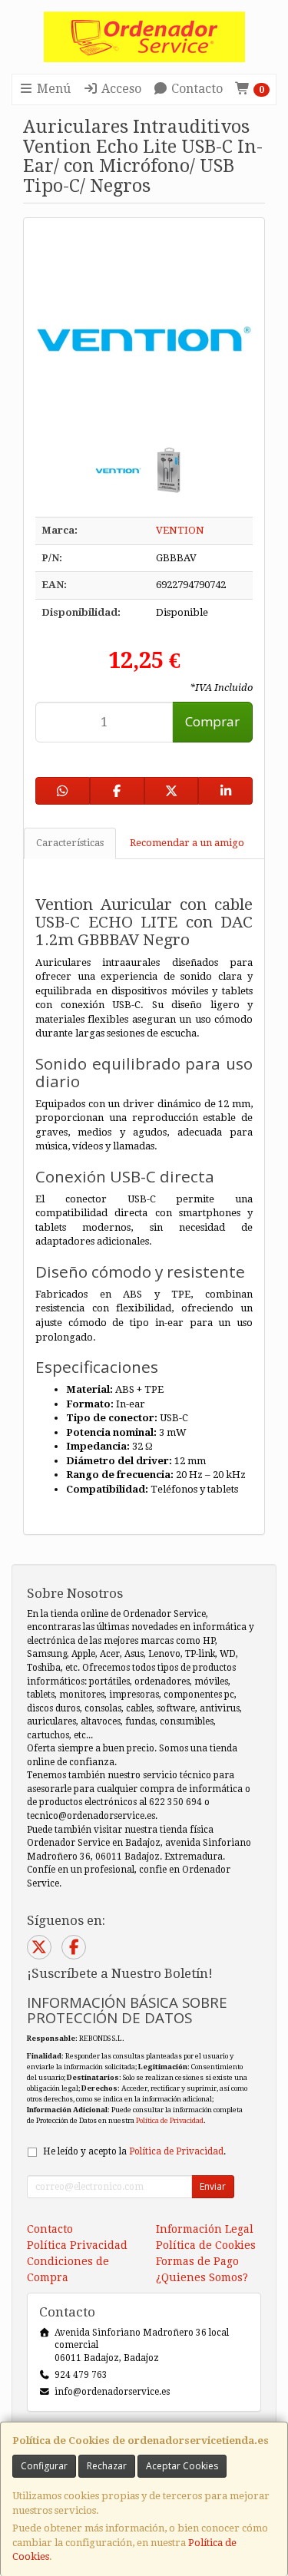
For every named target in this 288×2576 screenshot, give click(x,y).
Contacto (195, 89)
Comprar (212, 721)
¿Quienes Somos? (202, 2277)
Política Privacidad (77, 2245)
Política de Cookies (206, 2245)
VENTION (180, 530)
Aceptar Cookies (182, 2466)
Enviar (213, 2186)
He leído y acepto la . (134, 2151)
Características (70, 843)
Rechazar (107, 2466)
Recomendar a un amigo (187, 843)
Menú (52, 89)
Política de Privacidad (170, 2120)
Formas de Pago (197, 2261)
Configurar (44, 2466)
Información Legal (205, 2229)
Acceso (120, 89)
